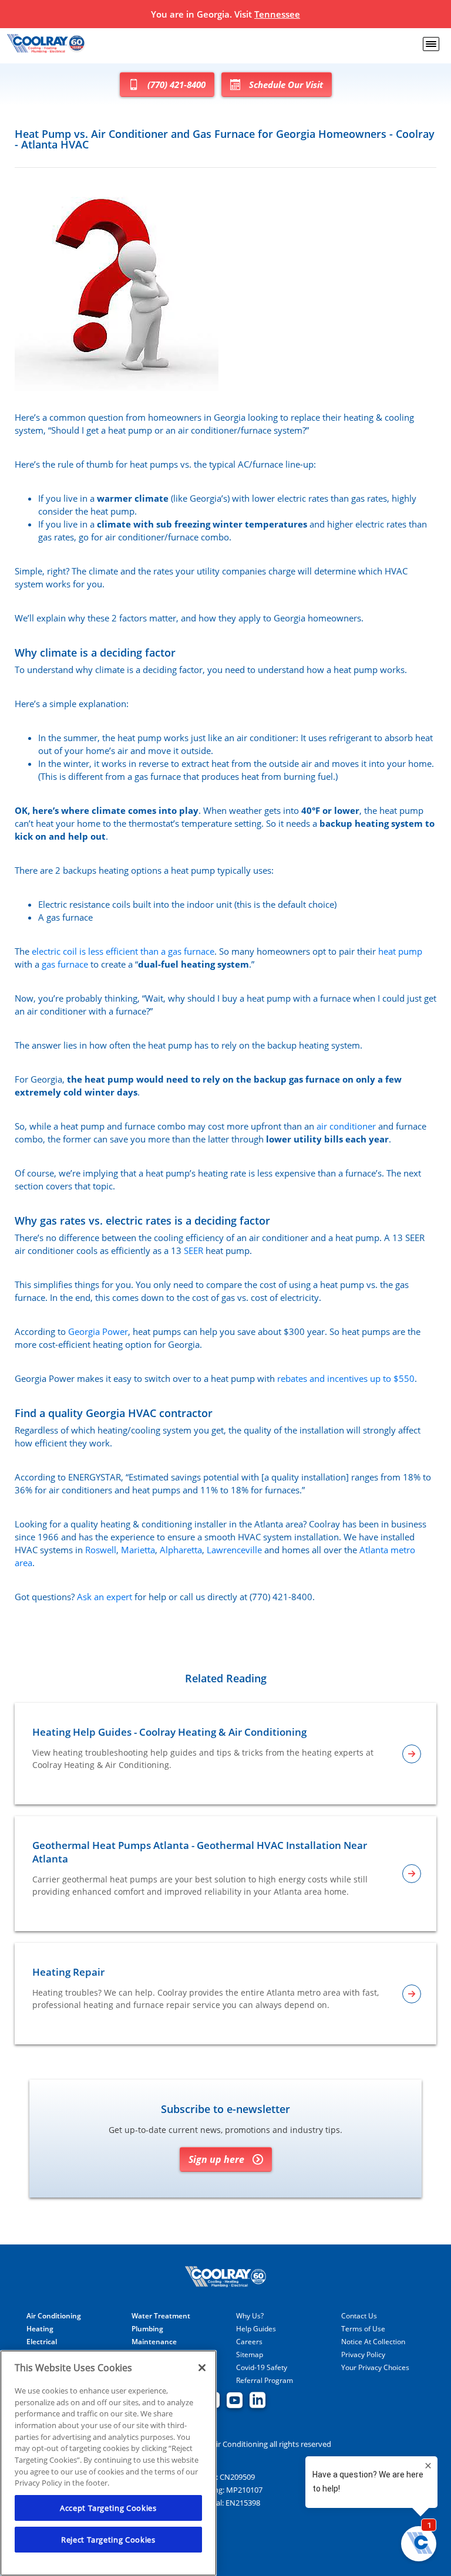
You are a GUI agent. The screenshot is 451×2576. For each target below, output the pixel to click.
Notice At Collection (373, 2342)
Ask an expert (105, 1597)
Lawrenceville (234, 1550)
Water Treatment (161, 2316)
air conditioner (346, 1126)
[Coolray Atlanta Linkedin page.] (258, 2401)
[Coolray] (47, 44)
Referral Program (265, 2381)
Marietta (138, 1550)
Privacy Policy (363, 2355)
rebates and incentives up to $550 (346, 1378)
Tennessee (277, 14)
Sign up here (216, 2159)
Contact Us (359, 2316)
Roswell (101, 1550)
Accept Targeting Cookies (108, 2508)
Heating (40, 2329)
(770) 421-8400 (176, 84)
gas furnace (65, 964)
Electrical (42, 2342)
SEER (193, 1250)
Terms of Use (363, 2329)
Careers (249, 2342)
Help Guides (256, 2329)
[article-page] (412, 1754)
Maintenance (154, 2342)
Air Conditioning (54, 2316)
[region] (108, 2463)
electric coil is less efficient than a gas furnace (123, 951)
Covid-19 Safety (262, 2368)
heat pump (400, 951)
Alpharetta (181, 1550)
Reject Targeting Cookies (108, 2540)
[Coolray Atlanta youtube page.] (235, 2401)
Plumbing (147, 2329)
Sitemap (250, 2355)
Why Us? (250, 2316)
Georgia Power (98, 1331)
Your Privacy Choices (375, 2368)
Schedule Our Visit (286, 84)
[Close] (202, 2368)
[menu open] (431, 44)
